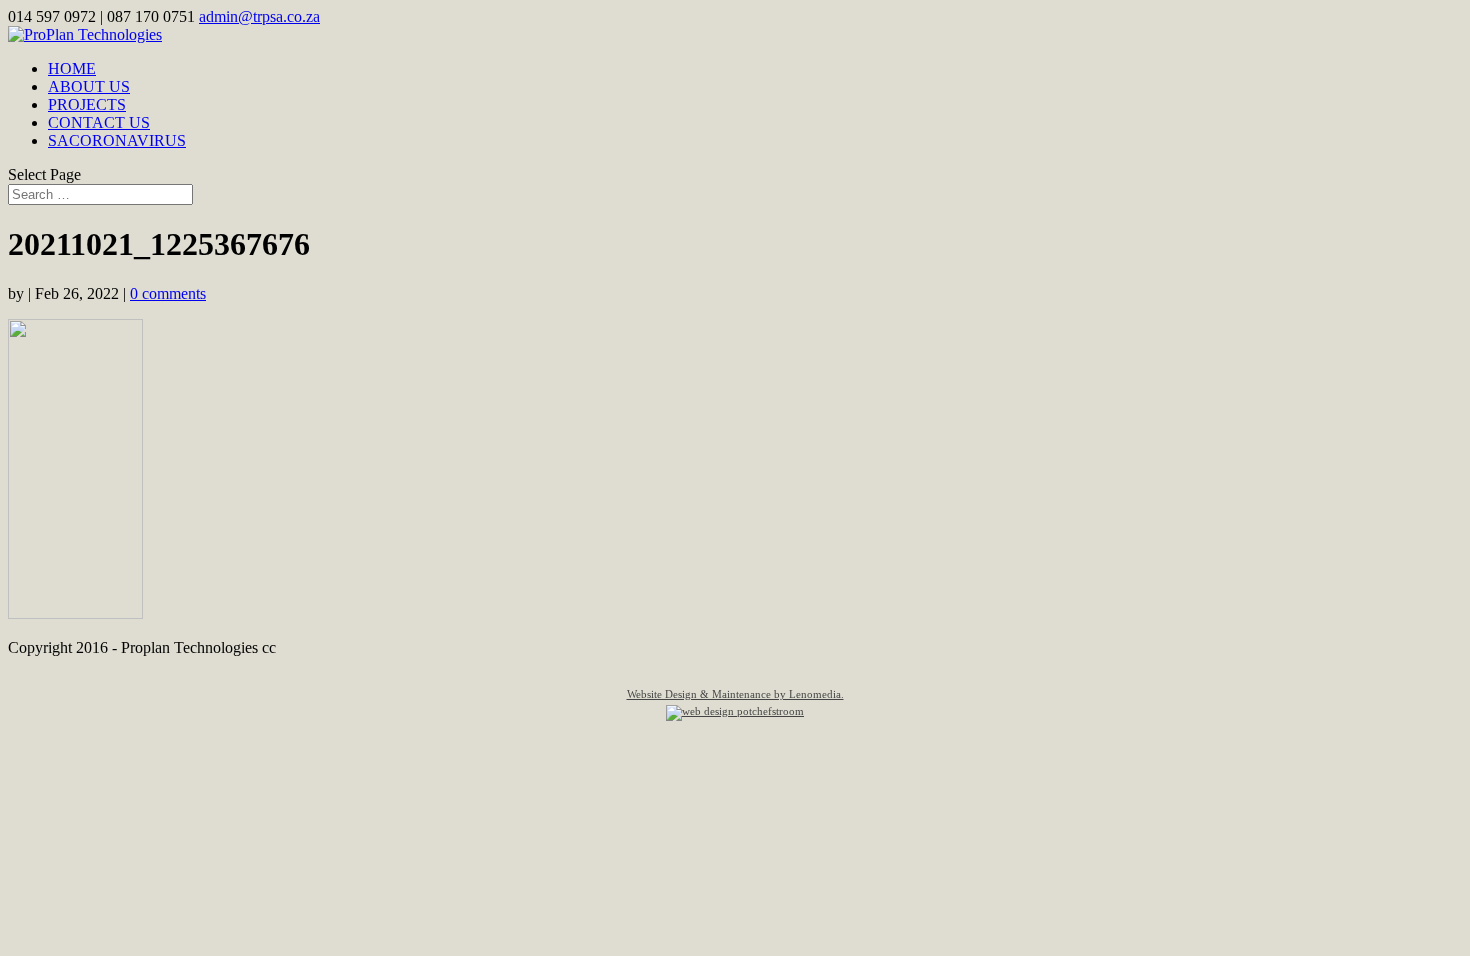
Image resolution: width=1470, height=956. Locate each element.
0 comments (168, 293)
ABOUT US (89, 86)
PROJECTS (87, 104)
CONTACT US (99, 122)
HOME (72, 68)
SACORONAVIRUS (117, 140)
